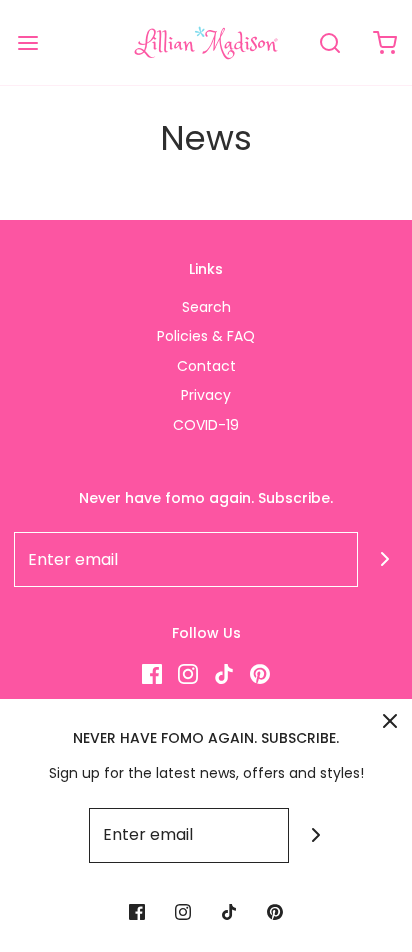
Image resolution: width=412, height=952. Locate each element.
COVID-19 (206, 425)
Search (206, 307)
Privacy (206, 395)
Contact (206, 366)
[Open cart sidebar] (384, 42)
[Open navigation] (27, 42)
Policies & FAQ (206, 336)
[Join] (316, 835)
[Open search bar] (329, 42)
